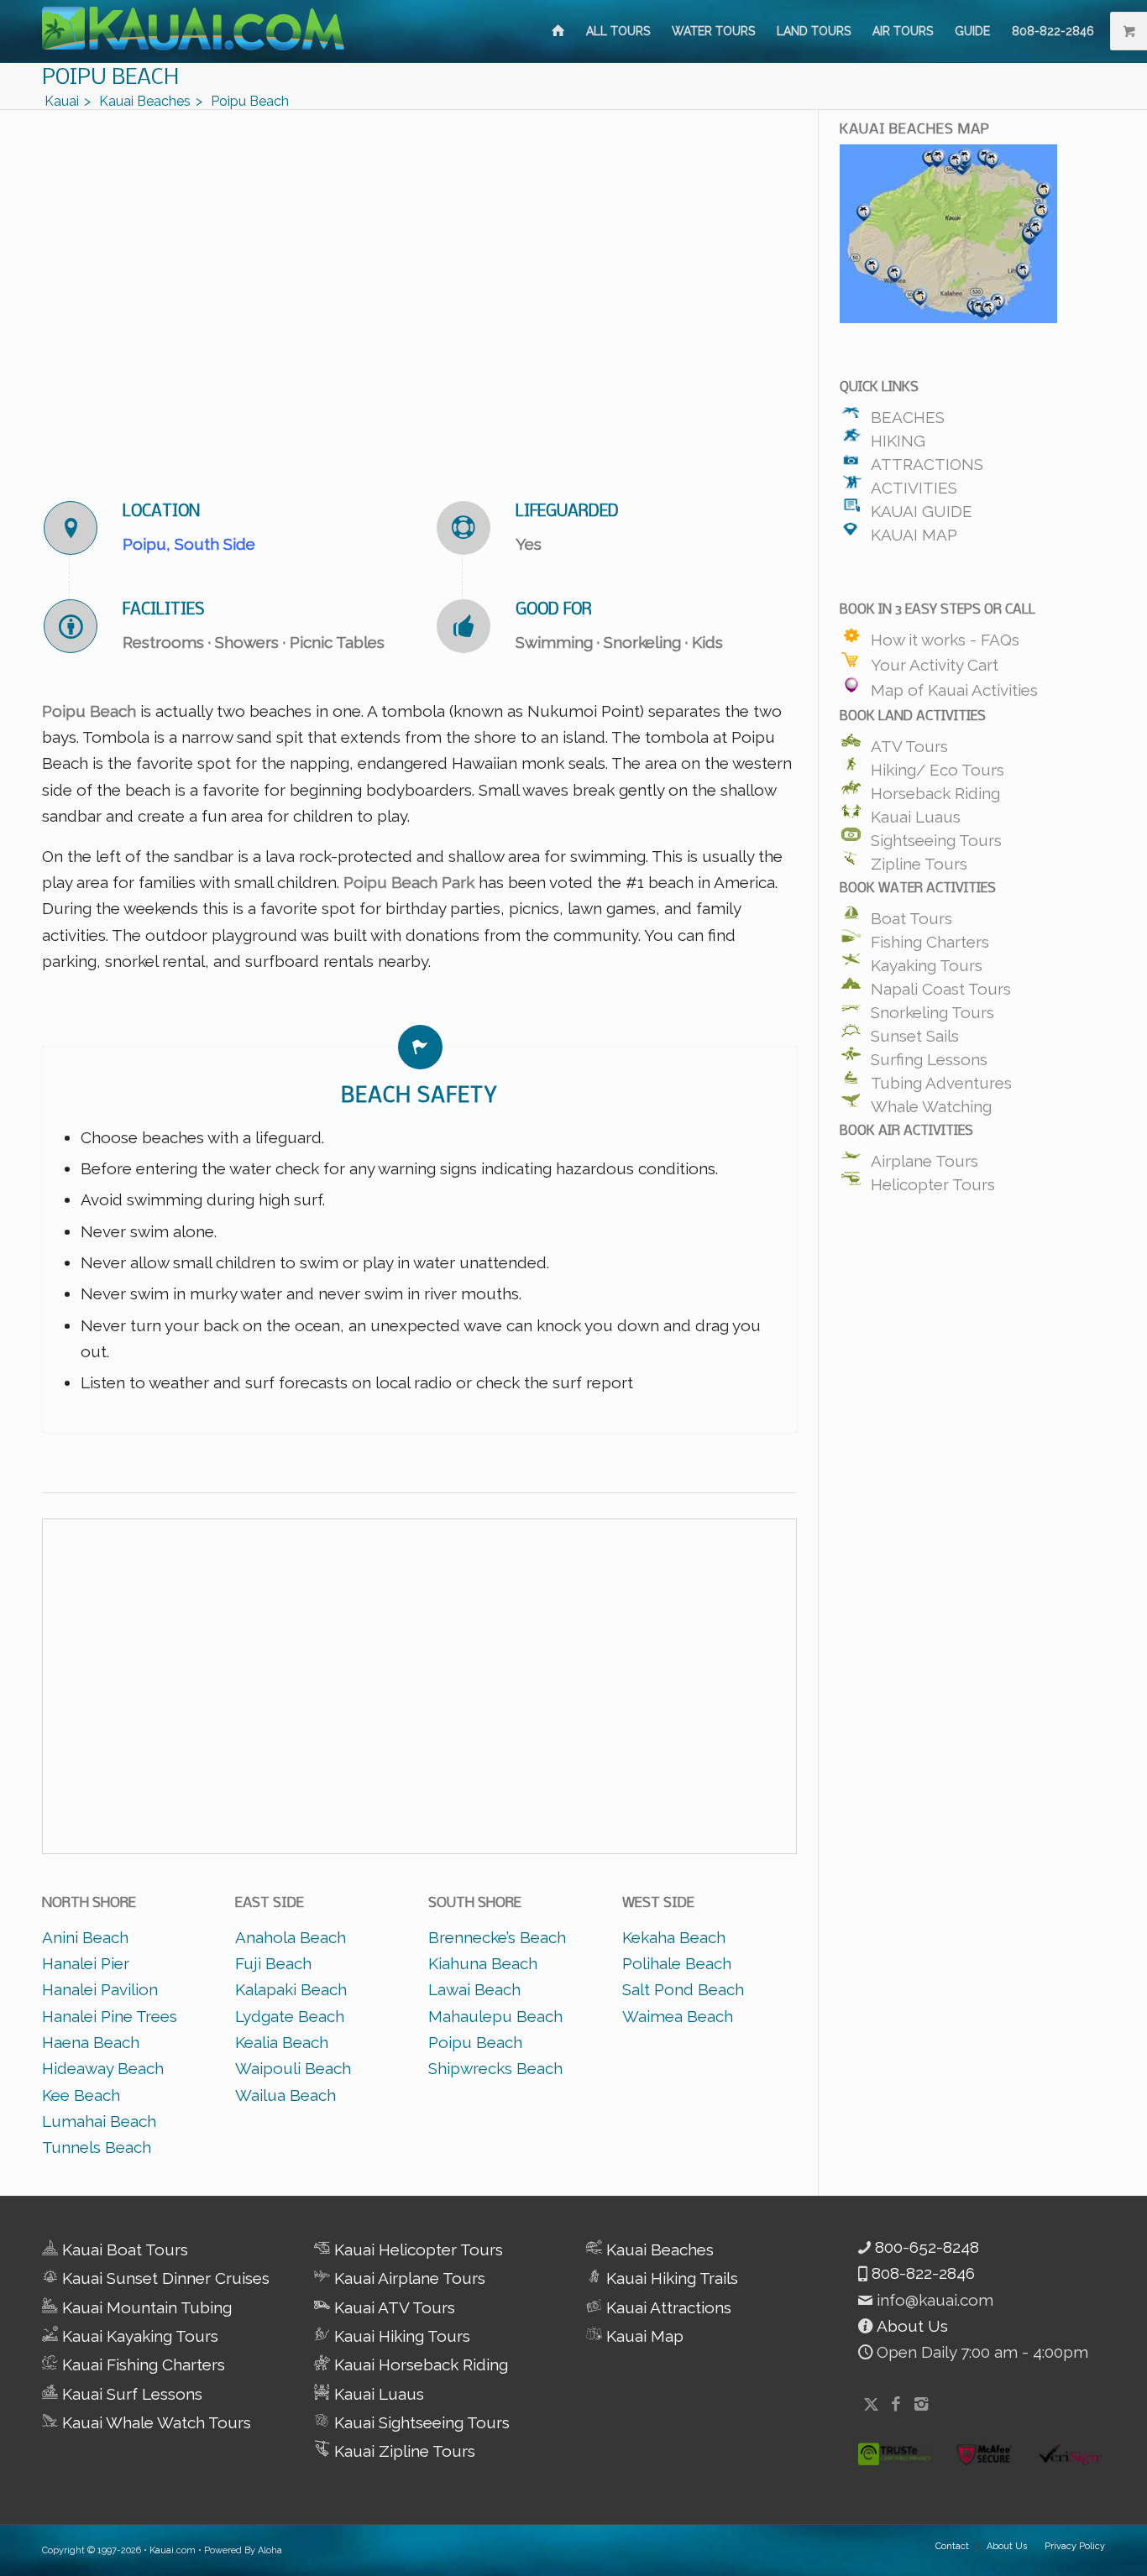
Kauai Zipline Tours (403, 2451)
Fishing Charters (930, 938)
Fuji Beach (273, 1963)
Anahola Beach (291, 1937)
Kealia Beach (282, 2042)
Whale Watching (931, 1102)
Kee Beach (81, 2095)
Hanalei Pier (86, 1963)
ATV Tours (909, 742)
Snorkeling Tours (932, 1008)
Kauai (162, 2550)
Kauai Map (914, 530)
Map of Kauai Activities (954, 687)
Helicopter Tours (933, 1180)
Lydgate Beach (290, 2016)
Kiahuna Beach (483, 1963)
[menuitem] (558, 31)
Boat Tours (911, 914)
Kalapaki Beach (291, 1989)
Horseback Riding (935, 789)
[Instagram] (921, 2404)
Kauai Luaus (916, 813)
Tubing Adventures (941, 1079)
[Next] (759, 290)
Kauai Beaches (658, 2249)
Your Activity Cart (935, 661)
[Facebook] (896, 2404)
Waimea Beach (678, 2016)
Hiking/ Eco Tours (938, 765)
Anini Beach (85, 1937)
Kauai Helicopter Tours (416, 2249)
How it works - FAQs (945, 636)
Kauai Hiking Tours (400, 2336)
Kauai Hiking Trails (670, 2278)
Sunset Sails (915, 1032)
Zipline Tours (919, 860)
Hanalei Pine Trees (110, 2016)
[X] (871, 2404)
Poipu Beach (475, 2042)
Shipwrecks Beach (495, 2068)
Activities (914, 483)
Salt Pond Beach (683, 1989)
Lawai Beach (474, 1989)
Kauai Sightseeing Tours (420, 2422)
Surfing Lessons (929, 1055)
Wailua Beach (285, 2095)
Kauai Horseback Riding (419, 2364)
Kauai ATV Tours (393, 2307)
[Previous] (80, 290)
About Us (910, 2326)
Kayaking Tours (927, 961)
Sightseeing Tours (936, 836)
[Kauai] (558, 31)
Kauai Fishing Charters (141, 2364)
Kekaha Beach (674, 1937)
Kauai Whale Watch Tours (155, 2422)
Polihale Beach (677, 1963)
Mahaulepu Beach (495, 2016)
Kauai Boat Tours (123, 2249)
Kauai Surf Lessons (130, 2394)
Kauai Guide (922, 507)
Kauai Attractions (667, 2307)
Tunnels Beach (97, 2147)
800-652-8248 (925, 2247)
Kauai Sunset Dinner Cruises (164, 2278)
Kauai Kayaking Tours (138, 2336)
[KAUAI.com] (193, 31)
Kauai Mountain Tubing (145, 2307)
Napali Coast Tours (941, 985)
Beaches (908, 413)
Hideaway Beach (103, 2068)
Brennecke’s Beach (497, 1937)
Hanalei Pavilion (100, 1989)
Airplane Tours (924, 1157)
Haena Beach (91, 2042)
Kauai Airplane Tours (408, 2278)
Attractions (927, 460)
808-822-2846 (921, 2273)
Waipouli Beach (293, 2068)
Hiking (898, 436)
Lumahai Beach (99, 2121)
